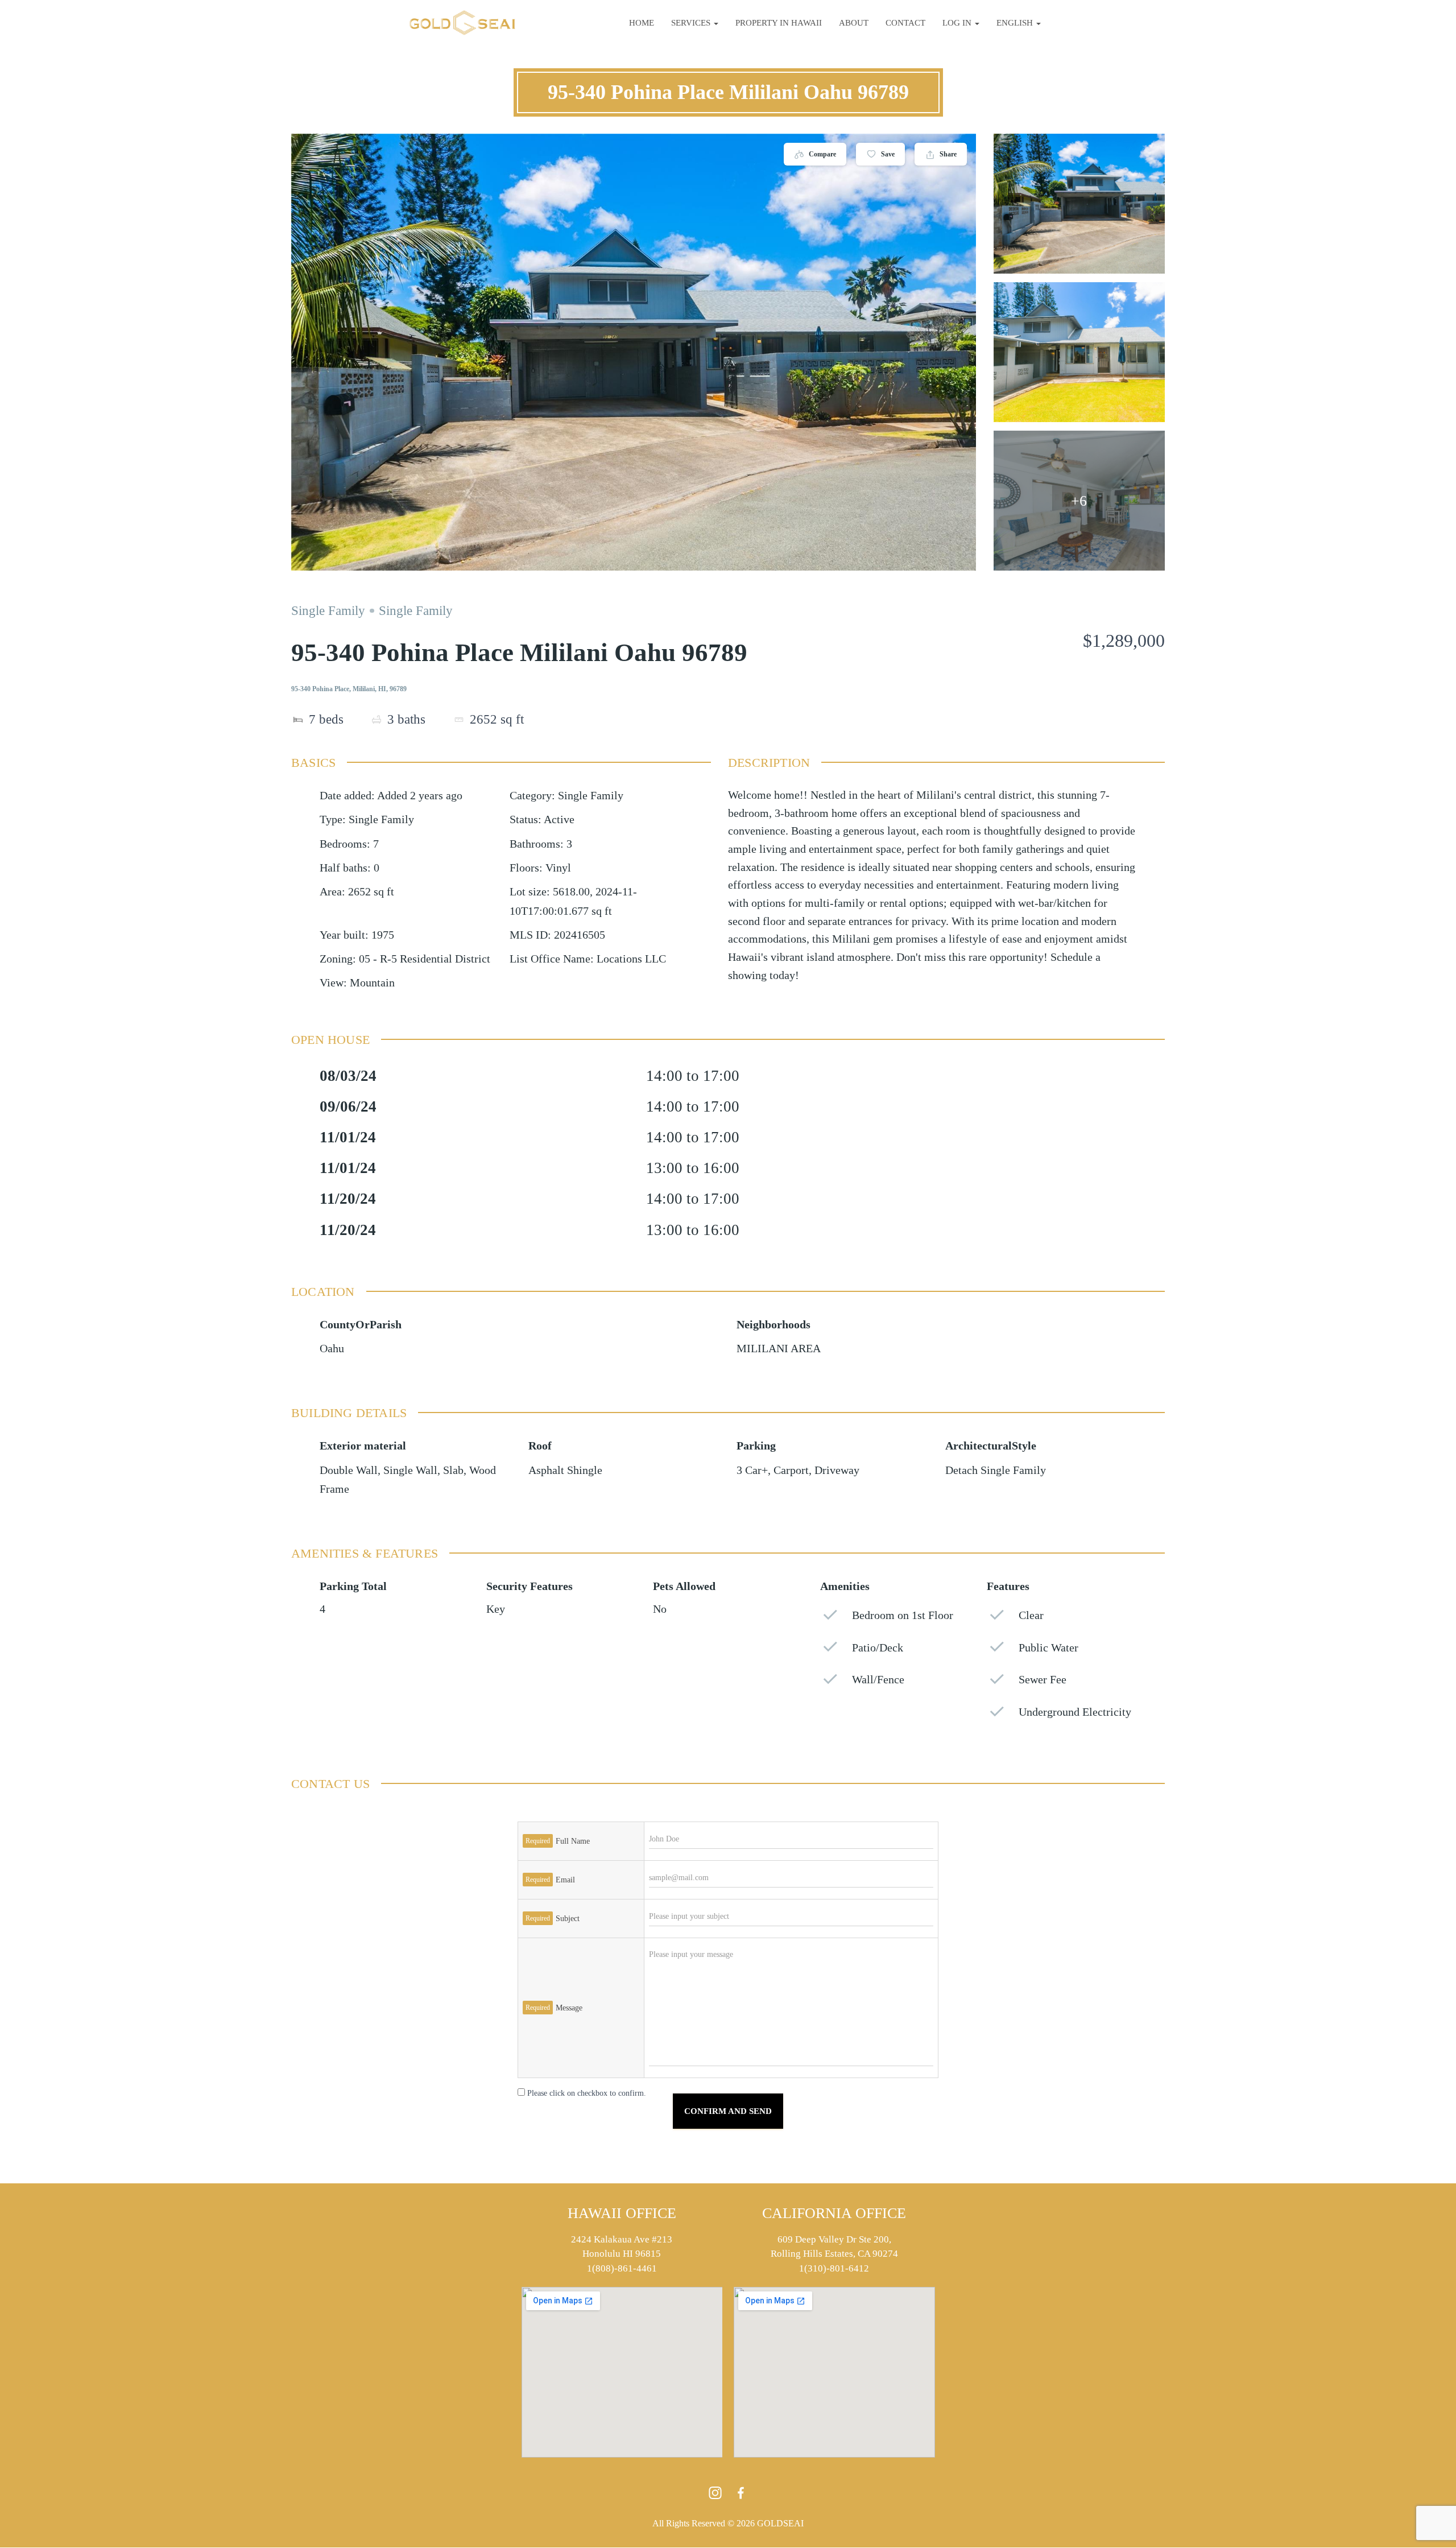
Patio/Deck (878, 1648)
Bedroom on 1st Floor (903, 1615)
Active (559, 819)
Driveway (837, 1470)
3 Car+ (752, 1470)
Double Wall (349, 1470)
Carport (791, 1470)
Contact (905, 23)
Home (642, 23)
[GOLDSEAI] (462, 23)
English (1016, 23)
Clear (1031, 1615)
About (854, 23)
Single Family (328, 611)
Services (692, 23)
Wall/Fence (878, 1680)
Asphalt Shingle (565, 1470)
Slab (453, 1470)
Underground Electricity (1075, 1712)
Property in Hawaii (779, 23)
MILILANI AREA (779, 1349)
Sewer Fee (1043, 1680)
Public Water (1048, 1648)
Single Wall (410, 1470)
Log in (958, 23)
